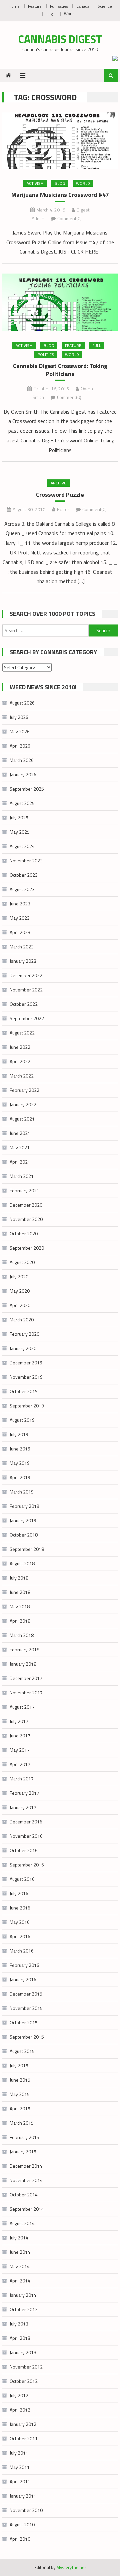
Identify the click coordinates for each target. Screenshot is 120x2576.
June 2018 (20, 1592)
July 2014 (19, 2238)
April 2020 (20, 1305)
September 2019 (27, 1406)
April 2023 (20, 932)
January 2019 (23, 1520)
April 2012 (20, 2410)
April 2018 (20, 1621)
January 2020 (23, 1348)
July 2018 (19, 1578)
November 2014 (26, 2180)
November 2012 (26, 2367)
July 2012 (19, 2395)
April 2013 (20, 2338)
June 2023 (20, 904)
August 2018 (22, 1563)
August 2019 (22, 1420)
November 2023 (26, 861)
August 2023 (22, 889)
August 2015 (22, 2051)
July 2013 (19, 2324)
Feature (35, 6)
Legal (51, 14)
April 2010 (20, 2539)
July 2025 (19, 817)
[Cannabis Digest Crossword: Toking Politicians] (60, 302)
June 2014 (20, 2252)
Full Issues (59, 6)
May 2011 (20, 2467)
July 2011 (19, 2453)
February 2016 (24, 1965)
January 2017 (23, 1807)
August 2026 (22, 703)
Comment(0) (69, 218)
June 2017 (20, 1736)
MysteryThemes (71, 2567)
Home (14, 6)
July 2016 (19, 1893)
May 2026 (20, 731)
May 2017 (20, 1750)
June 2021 (20, 1133)
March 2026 (22, 760)
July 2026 (19, 717)
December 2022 (26, 975)
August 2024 (22, 846)
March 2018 (22, 1635)
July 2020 (19, 1276)
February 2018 (24, 1649)
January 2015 (23, 2152)
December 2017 (26, 1678)
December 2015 (26, 1994)
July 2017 (19, 1721)
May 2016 (20, 1922)
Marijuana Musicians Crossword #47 (60, 195)
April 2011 (20, 2481)
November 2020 (26, 1219)
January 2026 (23, 774)
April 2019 (20, 1477)
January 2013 (23, 2352)
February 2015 (24, 2137)
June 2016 (20, 1908)
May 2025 (20, 832)
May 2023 (20, 918)
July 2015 (19, 2065)
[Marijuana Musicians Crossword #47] (60, 141)
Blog (60, 183)
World (69, 14)
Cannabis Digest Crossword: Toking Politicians (60, 370)
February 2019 (24, 1506)
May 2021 (20, 1147)
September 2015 (27, 2037)
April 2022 (20, 1061)
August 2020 (22, 1262)
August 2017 (22, 1707)
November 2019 (26, 1377)
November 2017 (26, 1692)
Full (97, 345)
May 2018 (20, 1606)
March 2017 (22, 1779)
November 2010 (26, 2510)
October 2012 (24, 2381)
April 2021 (20, 1162)
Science (105, 6)
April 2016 (20, 1936)
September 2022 (27, 1018)
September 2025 (27, 789)
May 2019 (20, 1463)
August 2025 (22, 803)
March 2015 (22, 2123)
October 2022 (24, 1004)
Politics (46, 354)
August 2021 (22, 1119)
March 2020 (22, 1320)
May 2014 (20, 2266)
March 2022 (22, 1076)
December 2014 (26, 2166)
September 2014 (27, 2209)
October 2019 (24, 1391)
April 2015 (20, 2108)
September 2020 (27, 1248)
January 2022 (23, 1104)
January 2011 (23, 2496)
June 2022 (20, 1047)
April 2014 (20, 2281)
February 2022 (24, 1090)
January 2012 (23, 2424)
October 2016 (24, 1850)
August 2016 (22, 1879)
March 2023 (22, 947)
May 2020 (20, 1291)
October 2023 (24, 875)
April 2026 (20, 746)
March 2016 (22, 1951)
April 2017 (20, 1764)
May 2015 (20, 2094)
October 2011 (24, 2438)
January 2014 (23, 2295)
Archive (58, 483)
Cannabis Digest (60, 39)
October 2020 (24, 1233)
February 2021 (24, 1190)
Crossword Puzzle (60, 495)
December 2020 (26, 1205)
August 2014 (22, 2223)
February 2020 (24, 1334)
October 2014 (24, 2195)
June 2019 (20, 1449)
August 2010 (22, 2524)
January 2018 (23, 1664)
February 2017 (24, 1793)
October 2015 (24, 2022)
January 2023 (23, 961)
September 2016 (27, 1865)
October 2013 (24, 2309)
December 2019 (26, 1363)
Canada (83, 6)
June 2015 (20, 2080)
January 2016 (23, 1979)
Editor (63, 509)
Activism (35, 183)
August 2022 (22, 1033)
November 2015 (26, 2008)
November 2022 (26, 990)
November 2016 (26, 1836)
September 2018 (27, 1549)
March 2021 (22, 1176)
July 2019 (19, 1434)
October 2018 (24, 1535)
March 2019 (22, 1492)
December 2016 (26, 1822)
